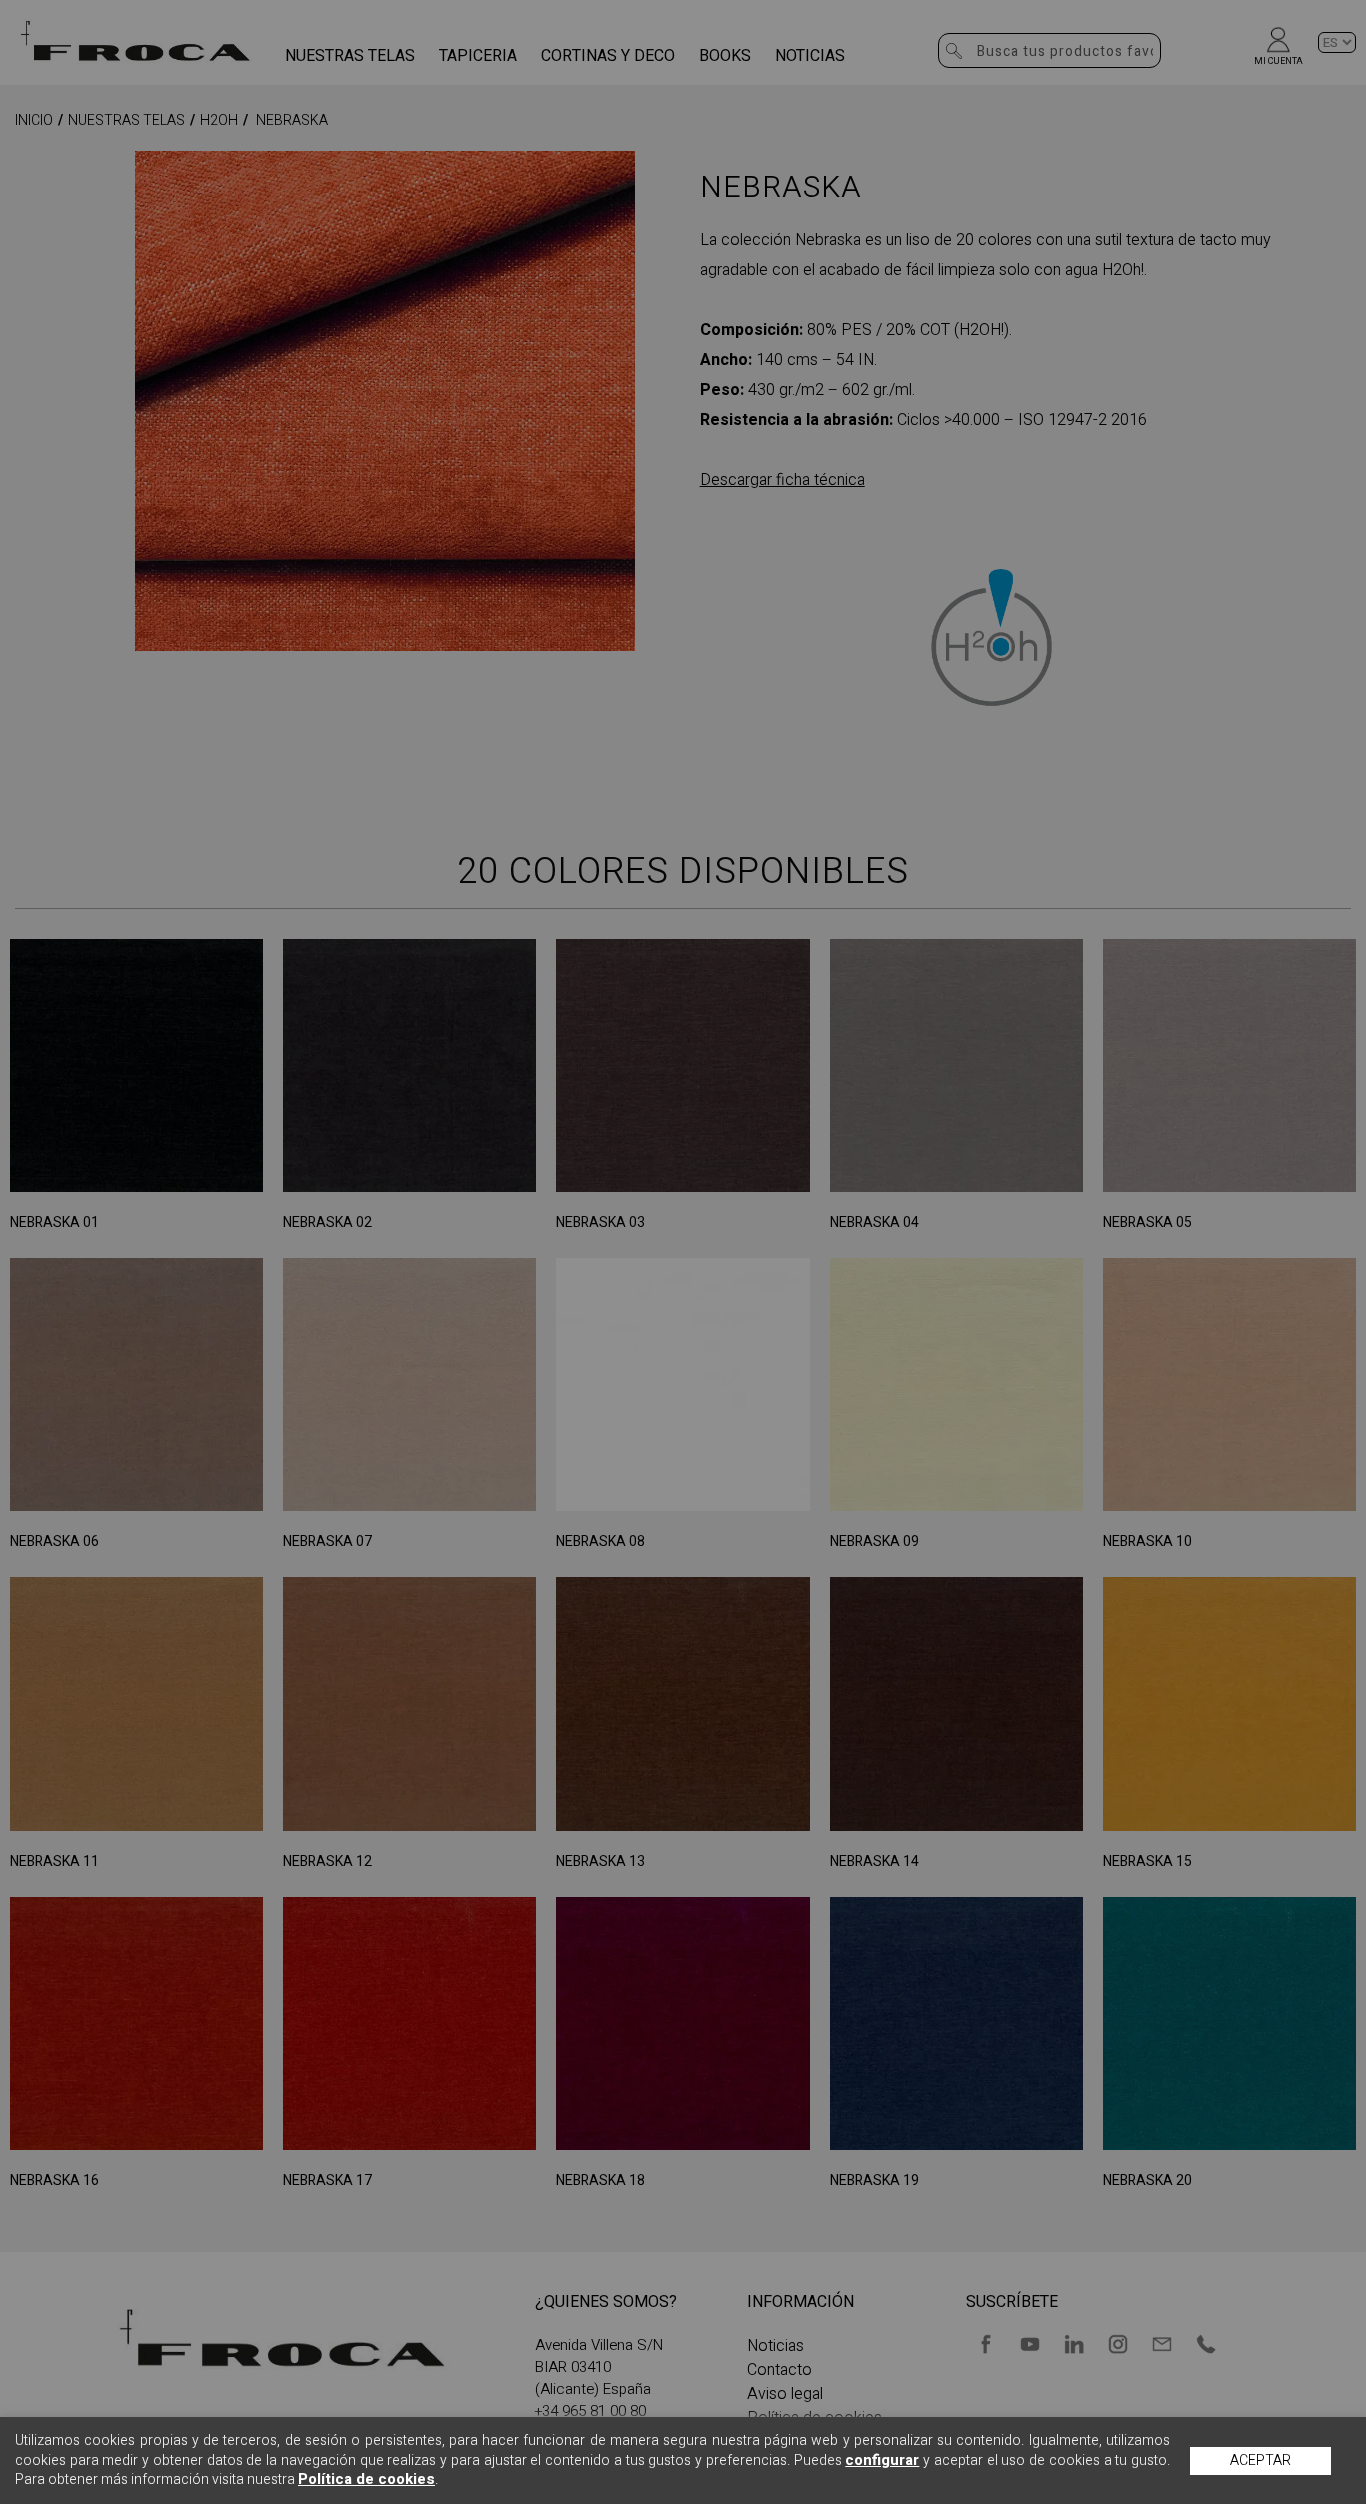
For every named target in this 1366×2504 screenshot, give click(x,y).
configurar (882, 2460)
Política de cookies (366, 2479)
